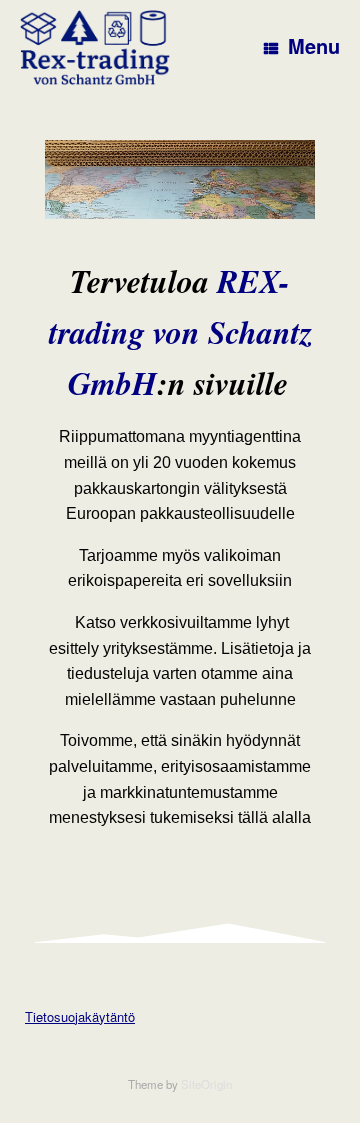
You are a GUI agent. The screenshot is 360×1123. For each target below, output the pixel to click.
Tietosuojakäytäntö (80, 1016)
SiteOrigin (206, 1084)
